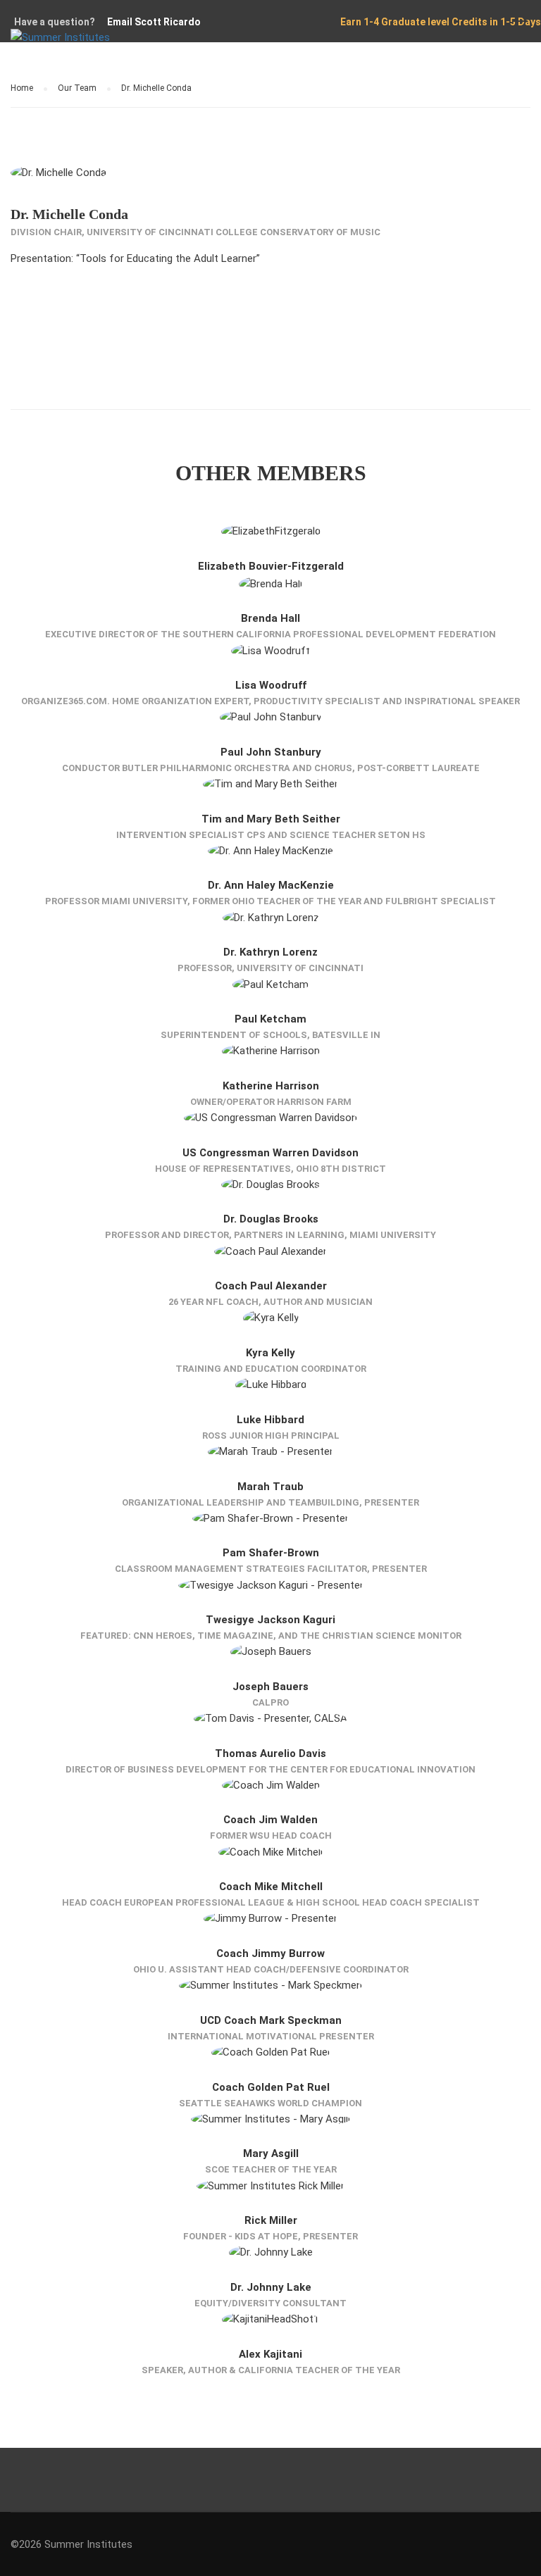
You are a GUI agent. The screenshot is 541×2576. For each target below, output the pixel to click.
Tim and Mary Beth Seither (271, 819)
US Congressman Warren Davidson (270, 1153)
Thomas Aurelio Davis (270, 1753)
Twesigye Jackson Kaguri (270, 1620)
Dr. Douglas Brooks (271, 1219)
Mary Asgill (271, 2153)
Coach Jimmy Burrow (270, 1953)
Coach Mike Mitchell (271, 1887)
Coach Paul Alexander (271, 1286)
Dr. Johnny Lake (271, 2287)
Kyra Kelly (270, 1353)
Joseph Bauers (270, 1687)
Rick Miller (271, 2220)
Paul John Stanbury (271, 752)
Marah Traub (270, 1487)
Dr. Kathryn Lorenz (270, 952)
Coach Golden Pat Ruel (271, 2087)
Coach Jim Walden (270, 1820)
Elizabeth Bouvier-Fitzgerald (271, 566)
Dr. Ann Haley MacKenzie (271, 885)
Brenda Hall (270, 618)
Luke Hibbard (270, 1420)
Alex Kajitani (270, 2354)
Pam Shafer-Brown (271, 1553)
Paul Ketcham (270, 1019)
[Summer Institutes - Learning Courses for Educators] (98, 45)
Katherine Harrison (271, 1086)
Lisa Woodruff (271, 685)
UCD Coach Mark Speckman (271, 2020)
